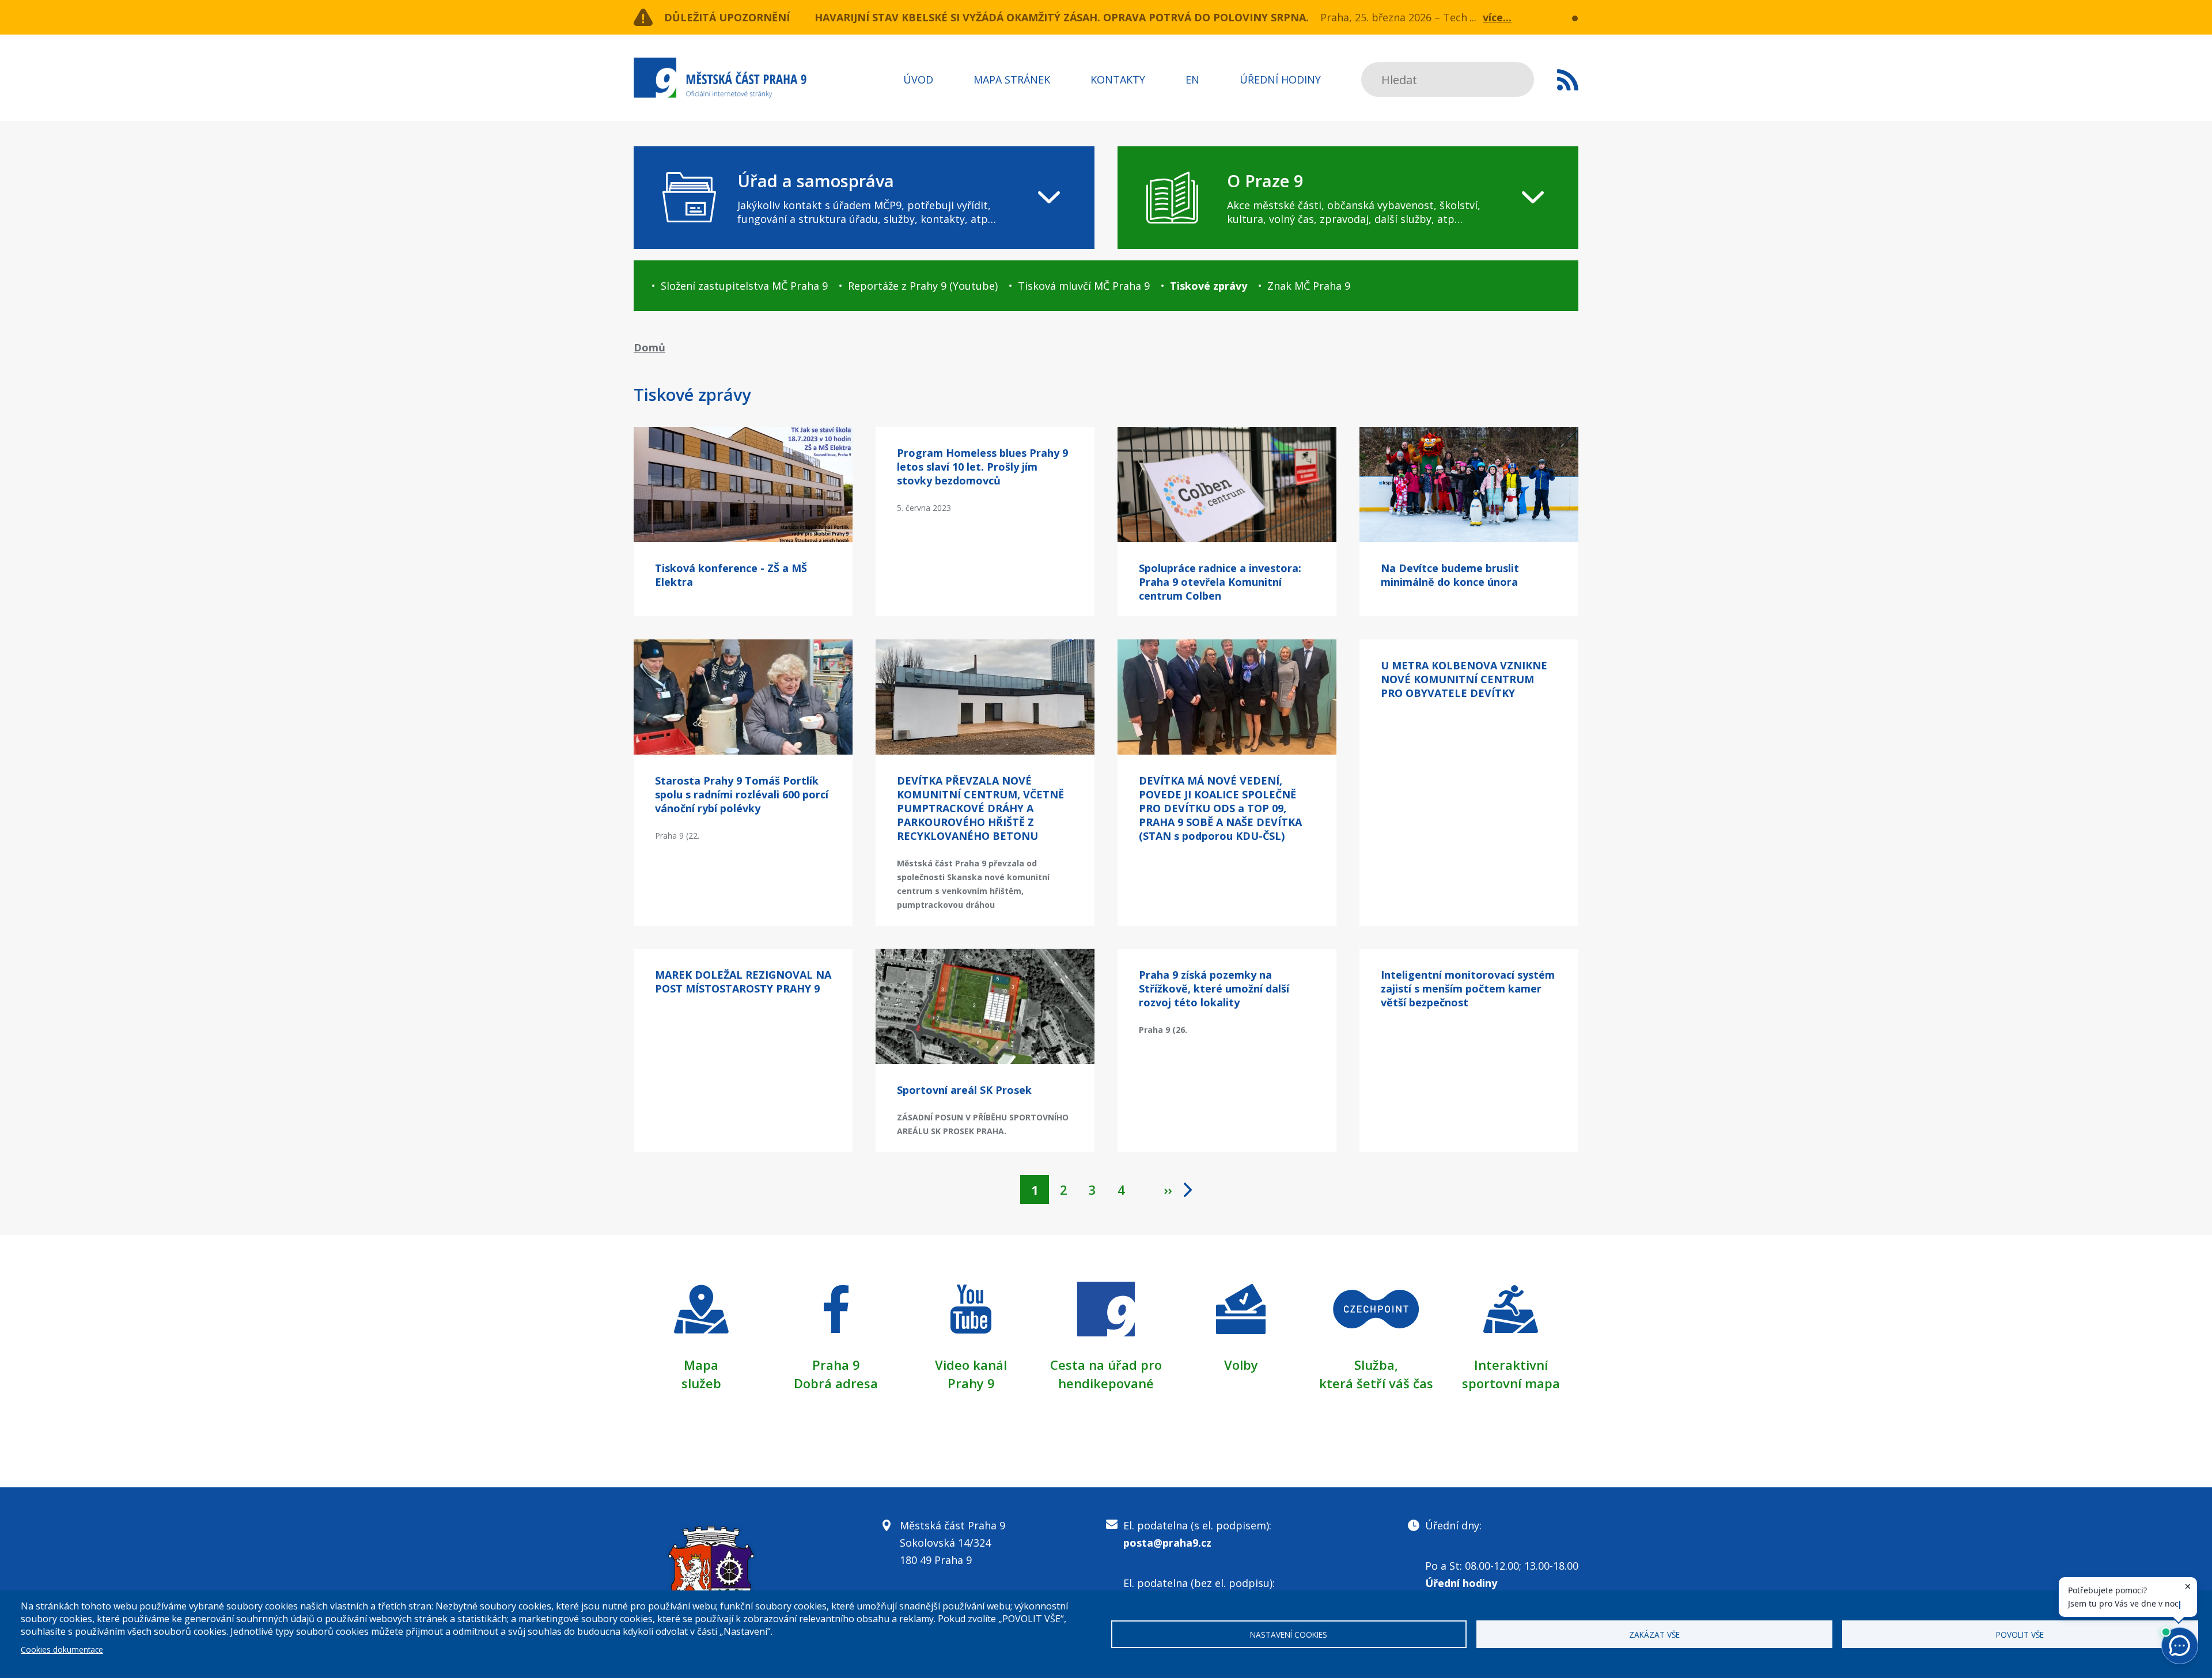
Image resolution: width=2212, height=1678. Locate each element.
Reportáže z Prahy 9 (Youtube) (923, 286)
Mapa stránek (1012, 79)
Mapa (701, 1365)
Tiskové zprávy (1209, 286)
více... (1497, 17)
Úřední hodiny (1280, 79)
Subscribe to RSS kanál (1568, 79)
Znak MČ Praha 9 (1309, 286)
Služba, (1376, 1365)
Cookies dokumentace (62, 1649)
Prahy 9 (971, 1383)
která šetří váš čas (1376, 1383)
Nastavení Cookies (1289, 1635)
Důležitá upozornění (727, 17)
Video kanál (971, 1365)
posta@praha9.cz (1167, 1543)
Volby (1241, 1365)
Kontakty (1118, 79)
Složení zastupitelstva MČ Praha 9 (744, 286)
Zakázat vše (1654, 1635)
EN (1192, 79)
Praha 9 (836, 1365)
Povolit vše (2020, 1635)
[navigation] (864, 198)
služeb (701, 1383)
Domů (649, 347)
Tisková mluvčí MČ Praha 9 (1084, 286)
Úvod (918, 79)
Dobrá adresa (836, 1383)
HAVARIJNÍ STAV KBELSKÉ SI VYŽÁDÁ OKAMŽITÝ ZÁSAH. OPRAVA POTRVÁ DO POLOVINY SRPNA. (1062, 17)
